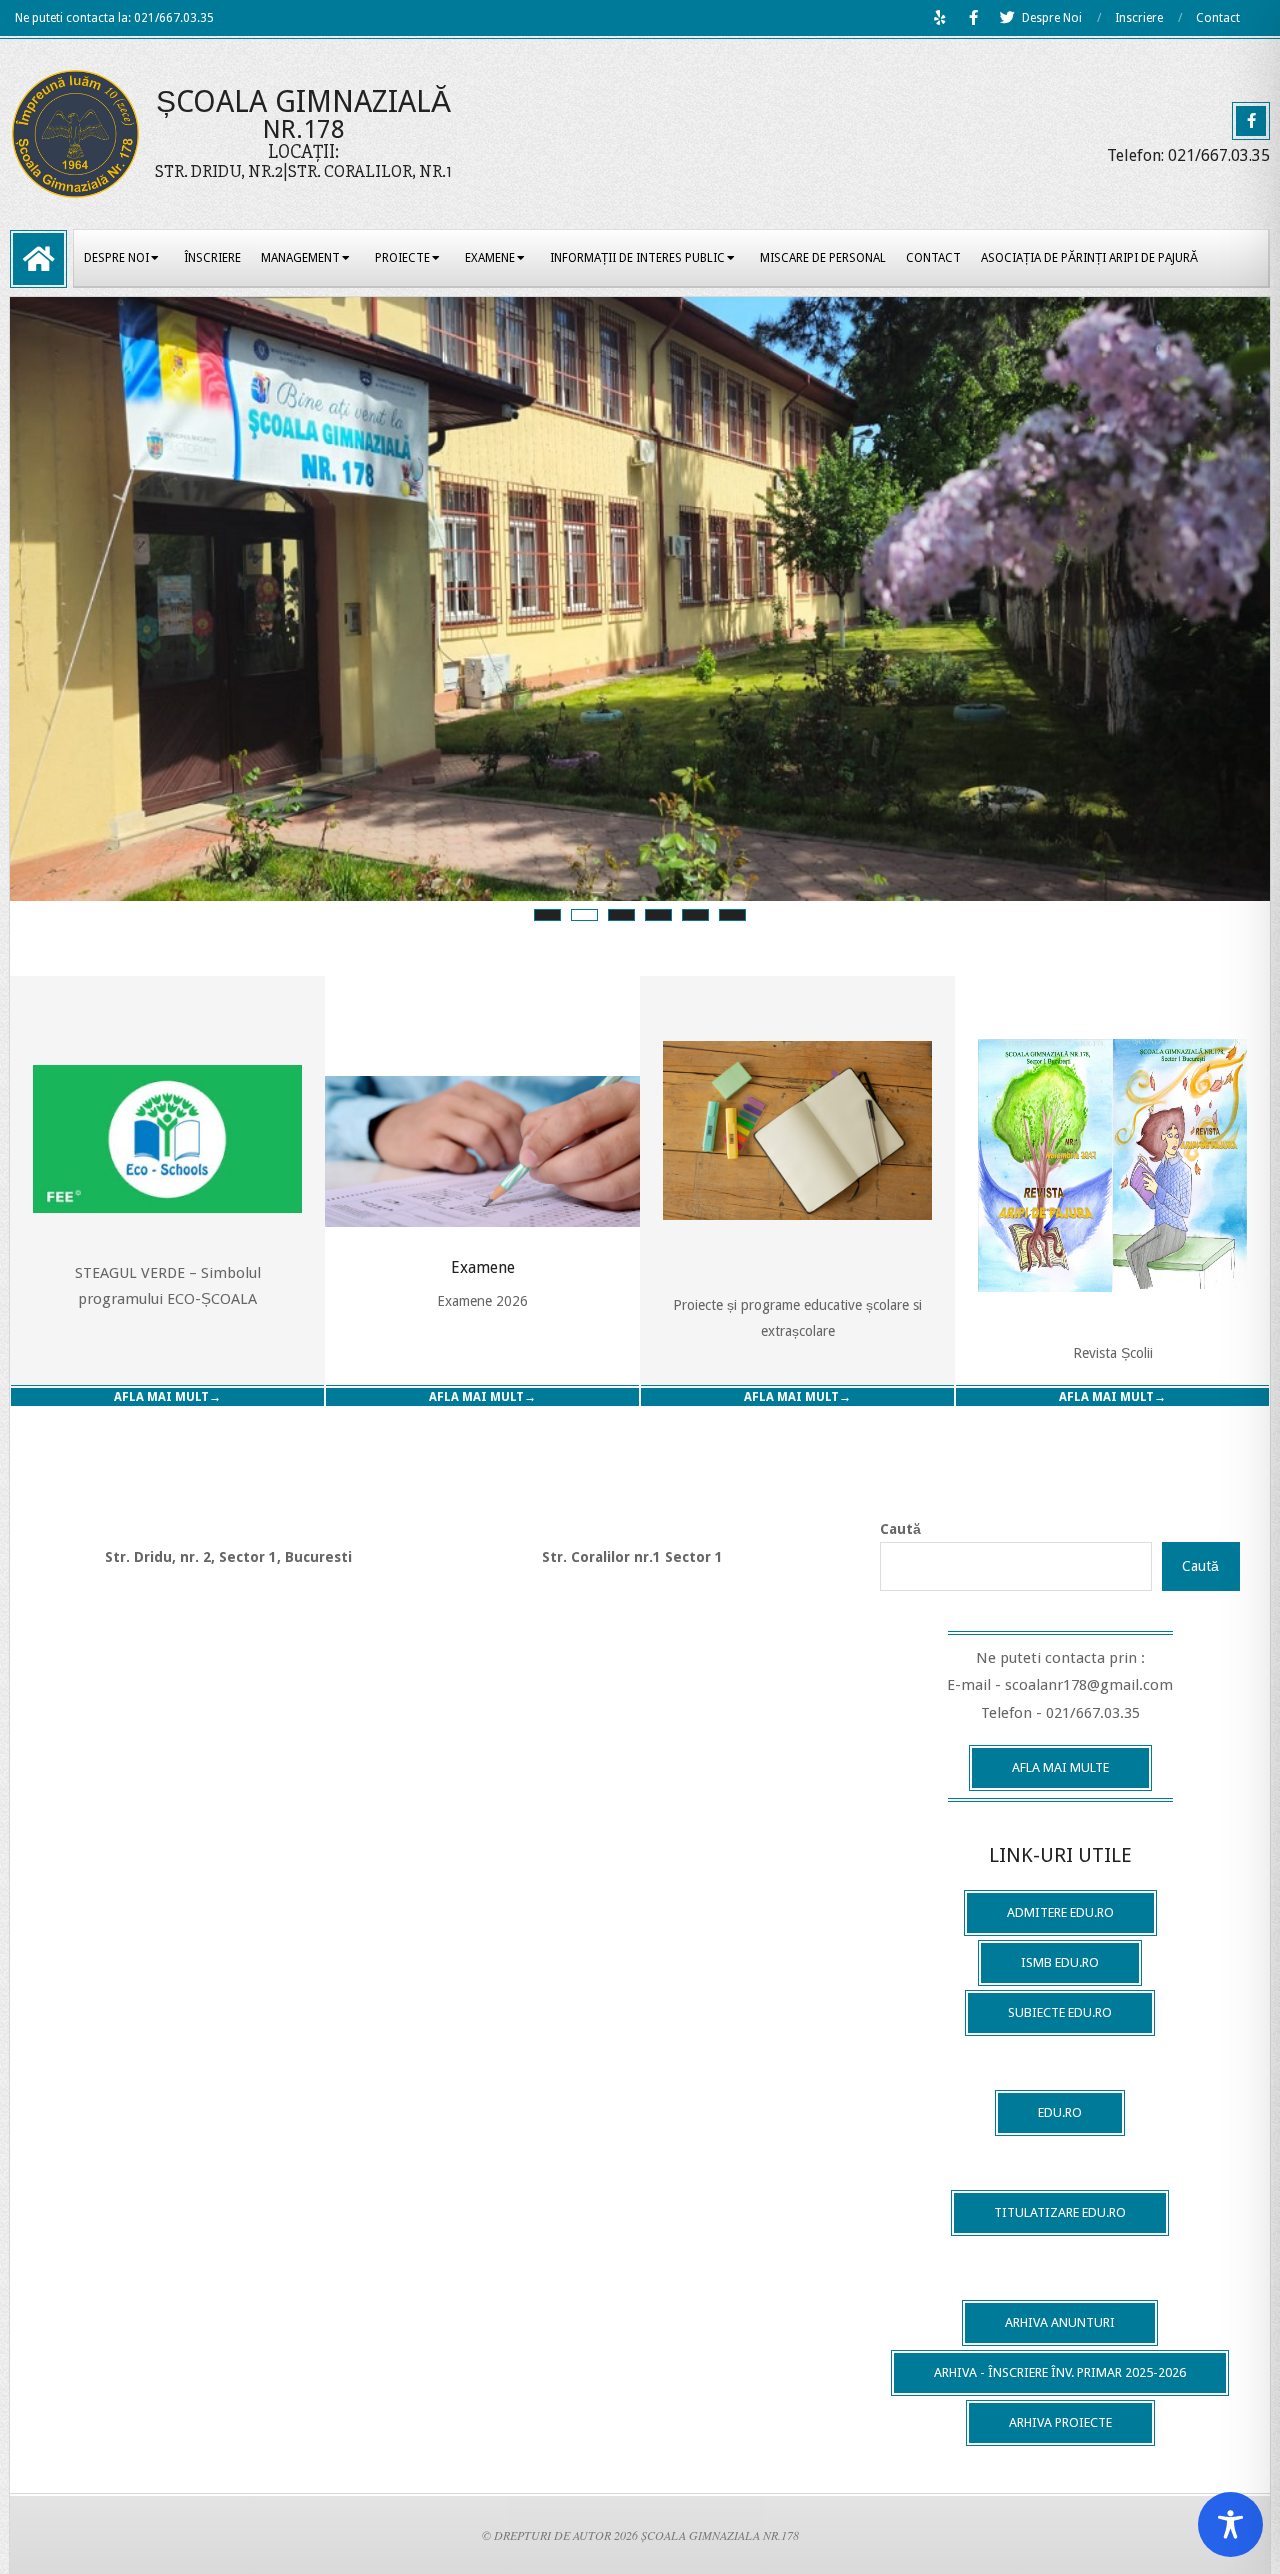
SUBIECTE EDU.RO (1060, 2012)
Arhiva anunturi (1060, 2322)
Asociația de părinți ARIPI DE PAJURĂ (1089, 258)
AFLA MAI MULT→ (167, 1397)
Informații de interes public (637, 258)
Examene (490, 258)
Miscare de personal (823, 258)
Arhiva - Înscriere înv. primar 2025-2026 (1060, 2372)
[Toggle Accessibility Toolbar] (1230, 2524)
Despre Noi (1052, 18)
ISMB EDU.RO (1060, 1962)
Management (300, 258)
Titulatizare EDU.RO (1060, 2212)
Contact (1218, 18)
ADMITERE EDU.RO (1060, 1912)
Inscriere (1139, 18)
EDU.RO (1060, 2112)
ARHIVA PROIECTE (1060, 2422)
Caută (900, 1529)
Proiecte (402, 258)
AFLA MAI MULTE (1060, 1767)
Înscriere (212, 258)
